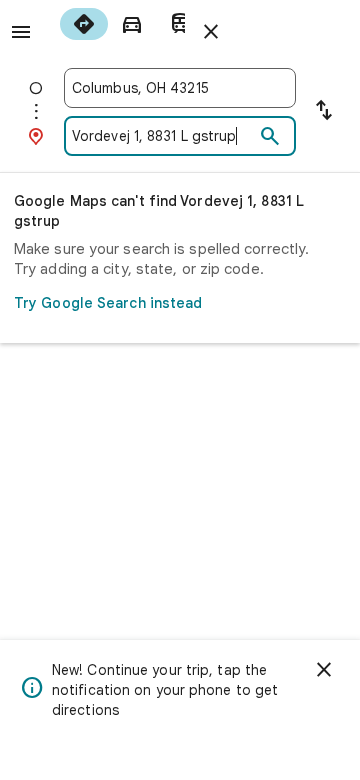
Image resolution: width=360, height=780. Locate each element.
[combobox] (180, 88)
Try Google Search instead (108, 303)
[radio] (84, 24)
